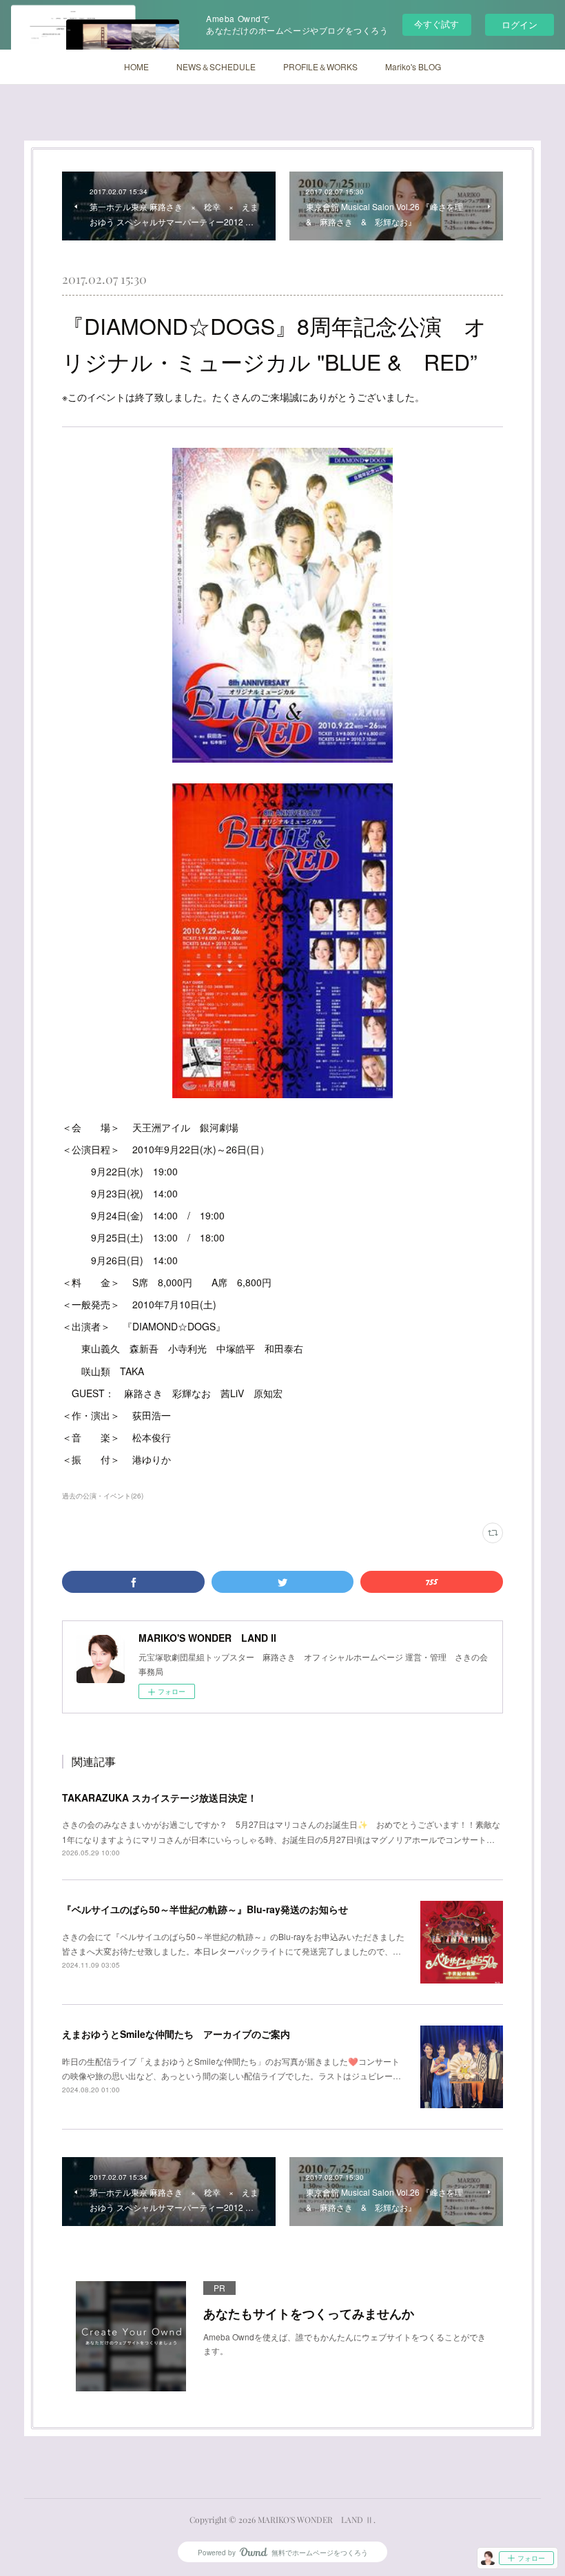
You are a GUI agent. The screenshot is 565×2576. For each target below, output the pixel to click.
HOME (136, 66)
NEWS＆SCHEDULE (216, 66)
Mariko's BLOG (413, 66)
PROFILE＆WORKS (320, 66)
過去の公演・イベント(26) (103, 1496)
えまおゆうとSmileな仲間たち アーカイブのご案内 (176, 2034)
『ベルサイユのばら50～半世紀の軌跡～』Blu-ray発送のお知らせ (205, 1909)
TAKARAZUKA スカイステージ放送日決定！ (160, 1797)
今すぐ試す (436, 24)
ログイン (520, 24)
